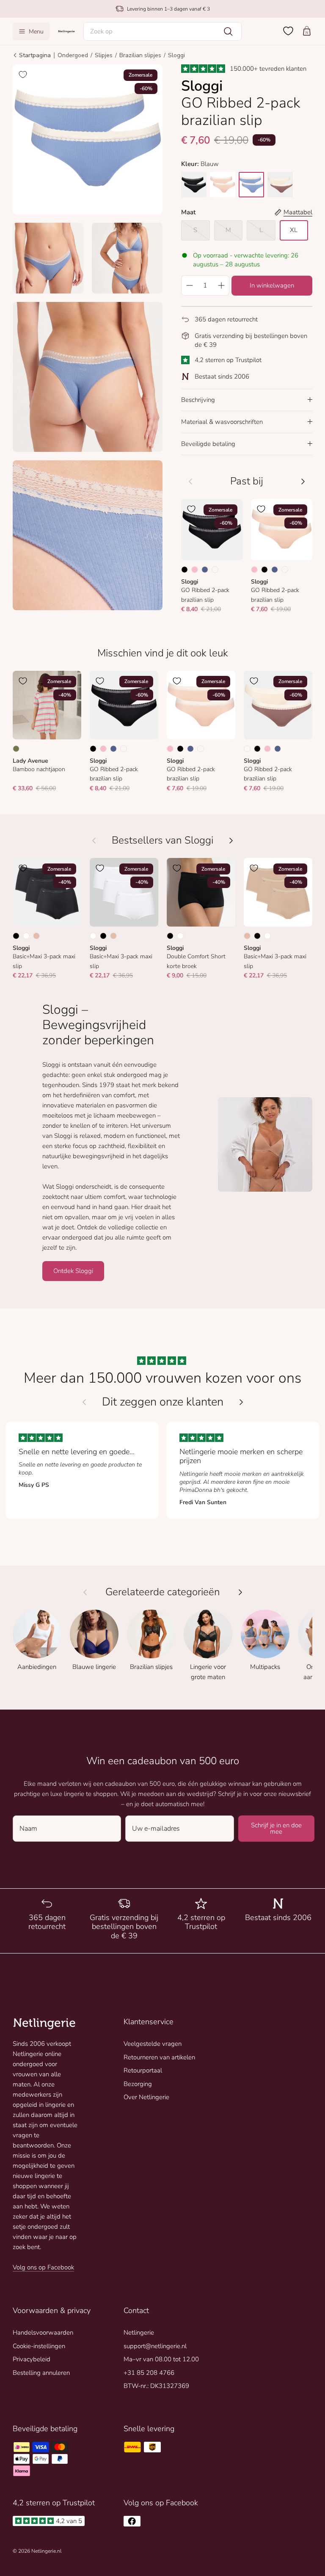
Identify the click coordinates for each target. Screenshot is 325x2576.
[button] (163, 31)
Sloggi (176, 55)
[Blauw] (205, 570)
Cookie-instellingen (39, 2346)
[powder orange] (223, 185)
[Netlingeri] (66, 31)
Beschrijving (198, 400)
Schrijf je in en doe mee (276, 1828)
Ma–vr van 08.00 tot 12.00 (161, 2359)
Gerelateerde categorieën (163, 1592)
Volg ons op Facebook (43, 2267)
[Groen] (16, 749)
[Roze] (195, 570)
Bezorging (138, 2084)
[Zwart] (185, 570)
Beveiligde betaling (208, 444)
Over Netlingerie (146, 2097)
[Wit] (26, 936)
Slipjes (104, 55)
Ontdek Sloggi (73, 1271)
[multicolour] (280, 185)
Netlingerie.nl (46, 2551)
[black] (194, 185)
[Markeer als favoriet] (23, 75)
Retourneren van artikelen (159, 2057)
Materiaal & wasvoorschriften (222, 422)
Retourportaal (143, 2070)
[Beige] (36, 936)
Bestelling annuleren (41, 2373)
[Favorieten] (288, 31)
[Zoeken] (228, 31)
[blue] (251, 185)
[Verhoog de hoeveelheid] (221, 285)
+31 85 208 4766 (149, 2373)
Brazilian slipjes (140, 55)
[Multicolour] (215, 570)
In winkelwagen (272, 285)
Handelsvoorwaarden (43, 2333)
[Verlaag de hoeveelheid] (189, 285)
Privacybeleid (32, 2359)
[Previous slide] (84, 1402)
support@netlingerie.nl (155, 2346)
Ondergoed (73, 55)
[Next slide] (241, 1402)
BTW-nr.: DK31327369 (156, 2386)
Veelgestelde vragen (153, 2044)
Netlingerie (139, 2333)
